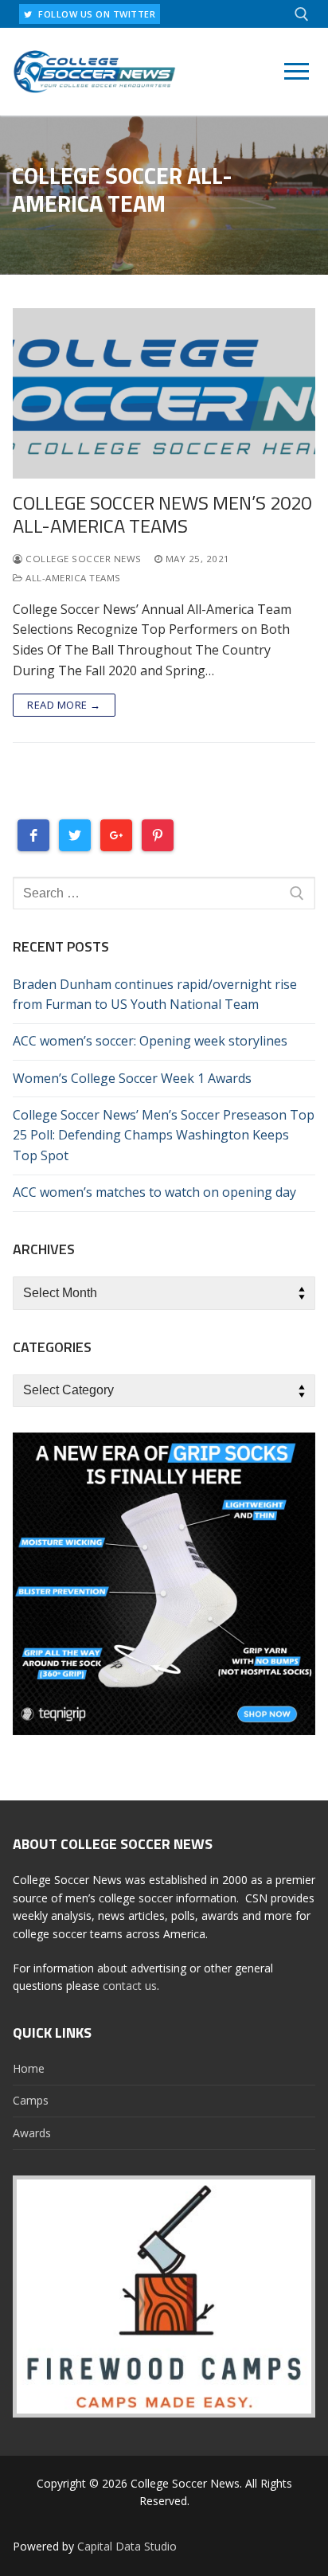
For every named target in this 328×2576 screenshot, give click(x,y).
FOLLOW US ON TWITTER (96, 14)
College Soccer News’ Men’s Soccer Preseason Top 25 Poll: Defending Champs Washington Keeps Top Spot (164, 1136)
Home (29, 2068)
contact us (130, 1986)
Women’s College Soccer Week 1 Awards (132, 1078)
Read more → (64, 705)
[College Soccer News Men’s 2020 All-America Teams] (164, 393)
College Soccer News (82, 559)
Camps (31, 2100)
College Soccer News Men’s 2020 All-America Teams (162, 514)
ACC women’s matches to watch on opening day (154, 1192)
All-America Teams (72, 578)
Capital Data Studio (127, 2546)
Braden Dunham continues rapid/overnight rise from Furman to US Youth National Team (155, 995)
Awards (32, 2133)
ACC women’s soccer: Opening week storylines (150, 1041)
